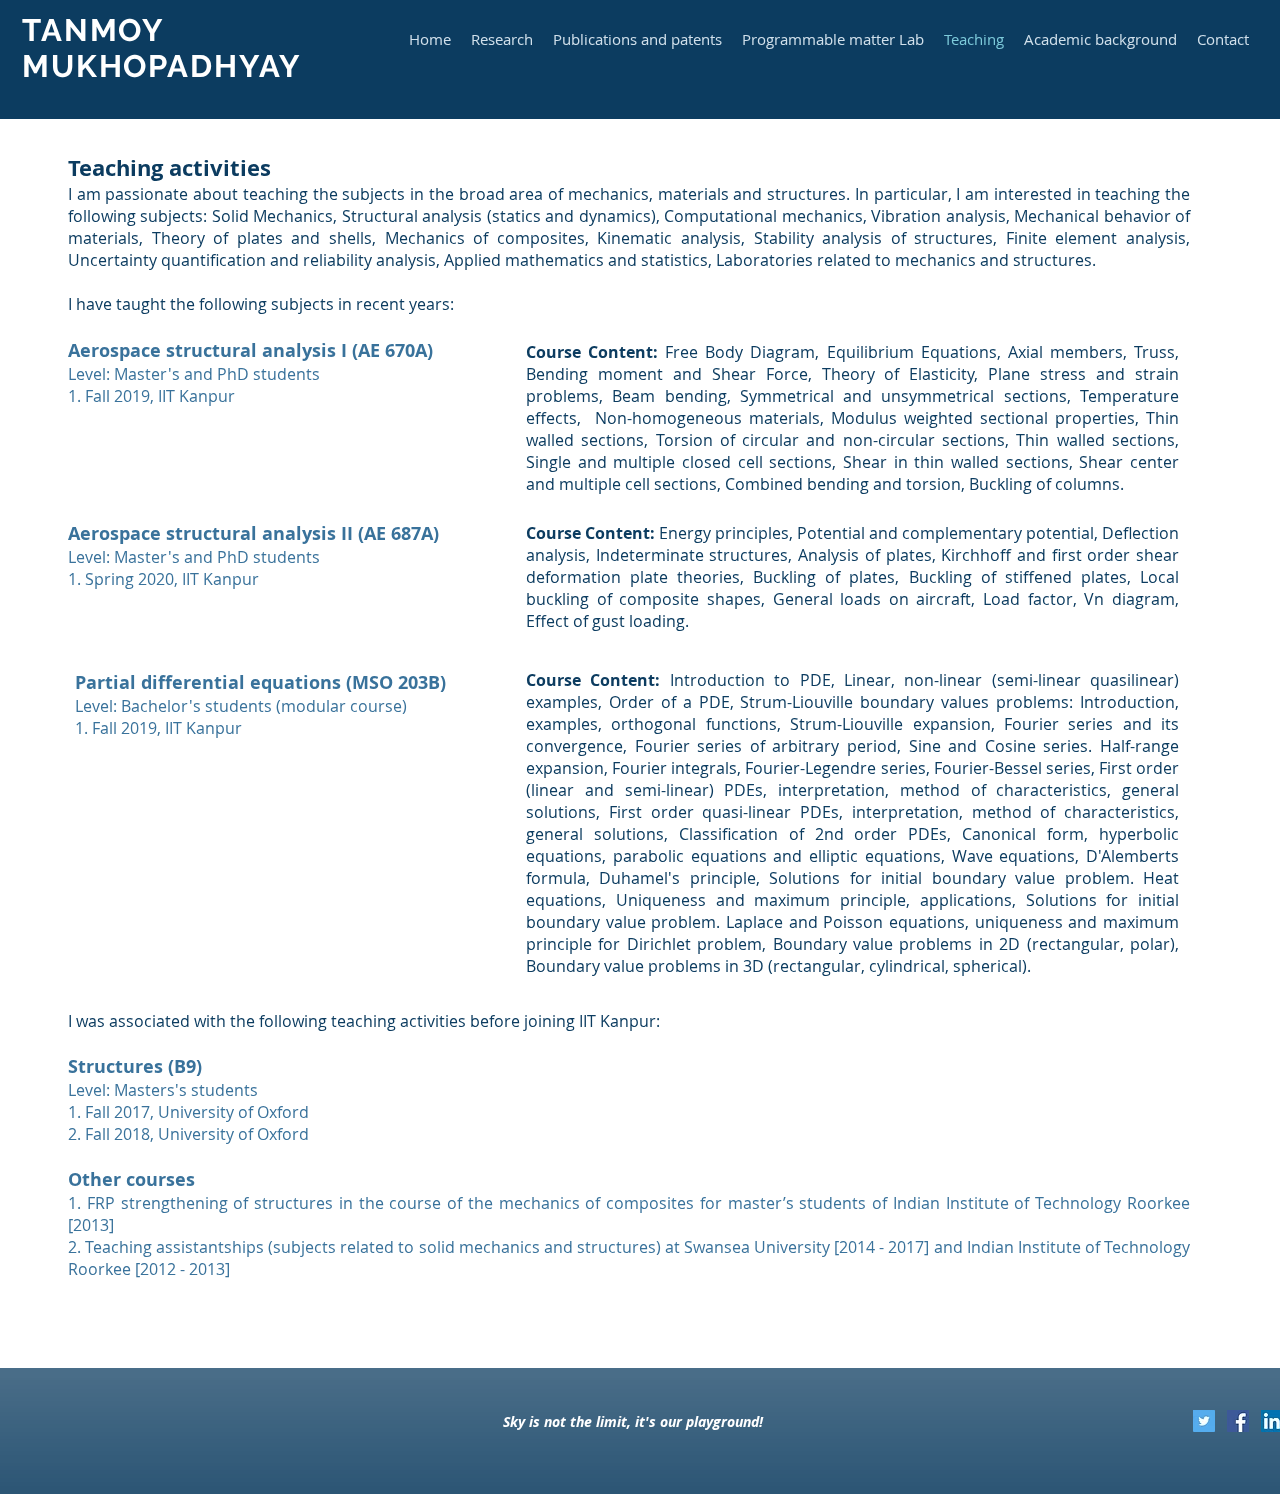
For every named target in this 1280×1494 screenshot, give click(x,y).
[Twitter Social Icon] (1204, 1421)
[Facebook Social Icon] (1238, 1421)
